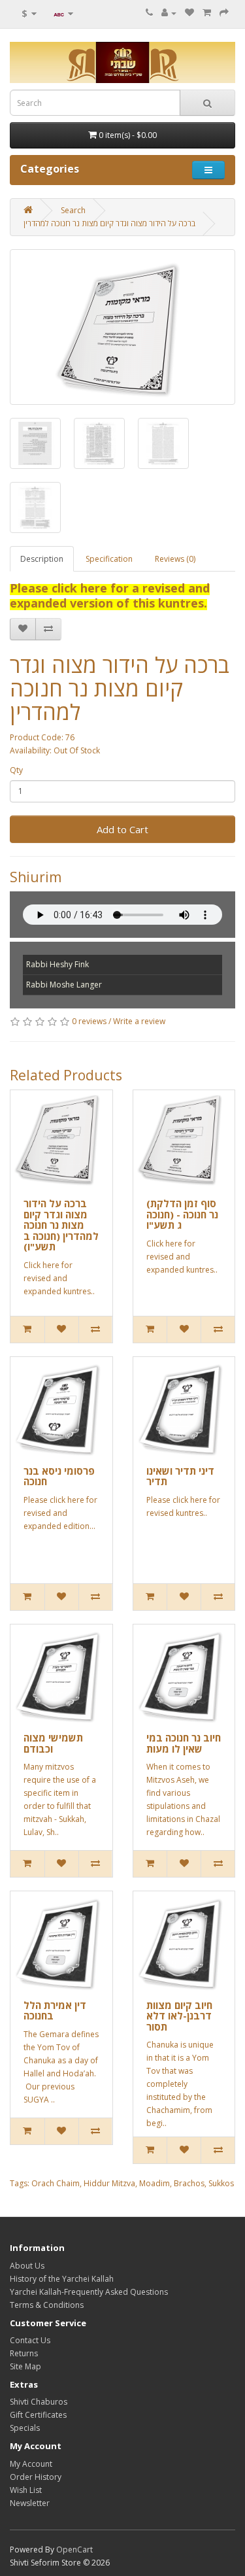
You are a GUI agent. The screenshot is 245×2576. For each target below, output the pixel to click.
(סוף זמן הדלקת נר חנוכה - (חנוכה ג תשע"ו (182, 1214)
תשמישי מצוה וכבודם (53, 1743)
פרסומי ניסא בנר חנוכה (59, 1476)
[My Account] (169, 13)
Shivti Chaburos (39, 2402)
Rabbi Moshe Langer (64, 985)
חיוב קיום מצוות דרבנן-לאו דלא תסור (179, 2016)
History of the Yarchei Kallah (62, 2279)
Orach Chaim (56, 2183)
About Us (27, 2266)
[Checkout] (224, 13)
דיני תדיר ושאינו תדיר (180, 1476)
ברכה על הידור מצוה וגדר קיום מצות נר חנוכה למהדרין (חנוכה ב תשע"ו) (61, 1225)
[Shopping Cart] (207, 13)
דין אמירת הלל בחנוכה (55, 2011)
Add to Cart (122, 829)
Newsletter (30, 2503)
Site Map (25, 2366)
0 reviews (89, 1021)
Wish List (26, 2490)
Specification (109, 559)
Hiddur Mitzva (109, 2183)
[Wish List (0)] (189, 13)
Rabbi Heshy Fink (57, 964)
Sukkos (221, 2183)
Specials (25, 2428)
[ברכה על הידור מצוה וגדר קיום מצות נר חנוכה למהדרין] (122, 327)
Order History (36, 2477)
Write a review (139, 1021)
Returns (24, 2353)
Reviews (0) (175, 559)
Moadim (155, 2183)
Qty (16, 770)
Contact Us (30, 2340)
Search (73, 210)
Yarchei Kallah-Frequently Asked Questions (89, 2292)
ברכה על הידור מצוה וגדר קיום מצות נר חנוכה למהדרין (109, 223)
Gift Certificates (38, 2415)
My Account (31, 2464)
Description (42, 559)
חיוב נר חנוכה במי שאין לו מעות (184, 1743)
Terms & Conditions (47, 2305)
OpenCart (74, 2550)
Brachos (189, 2183)
